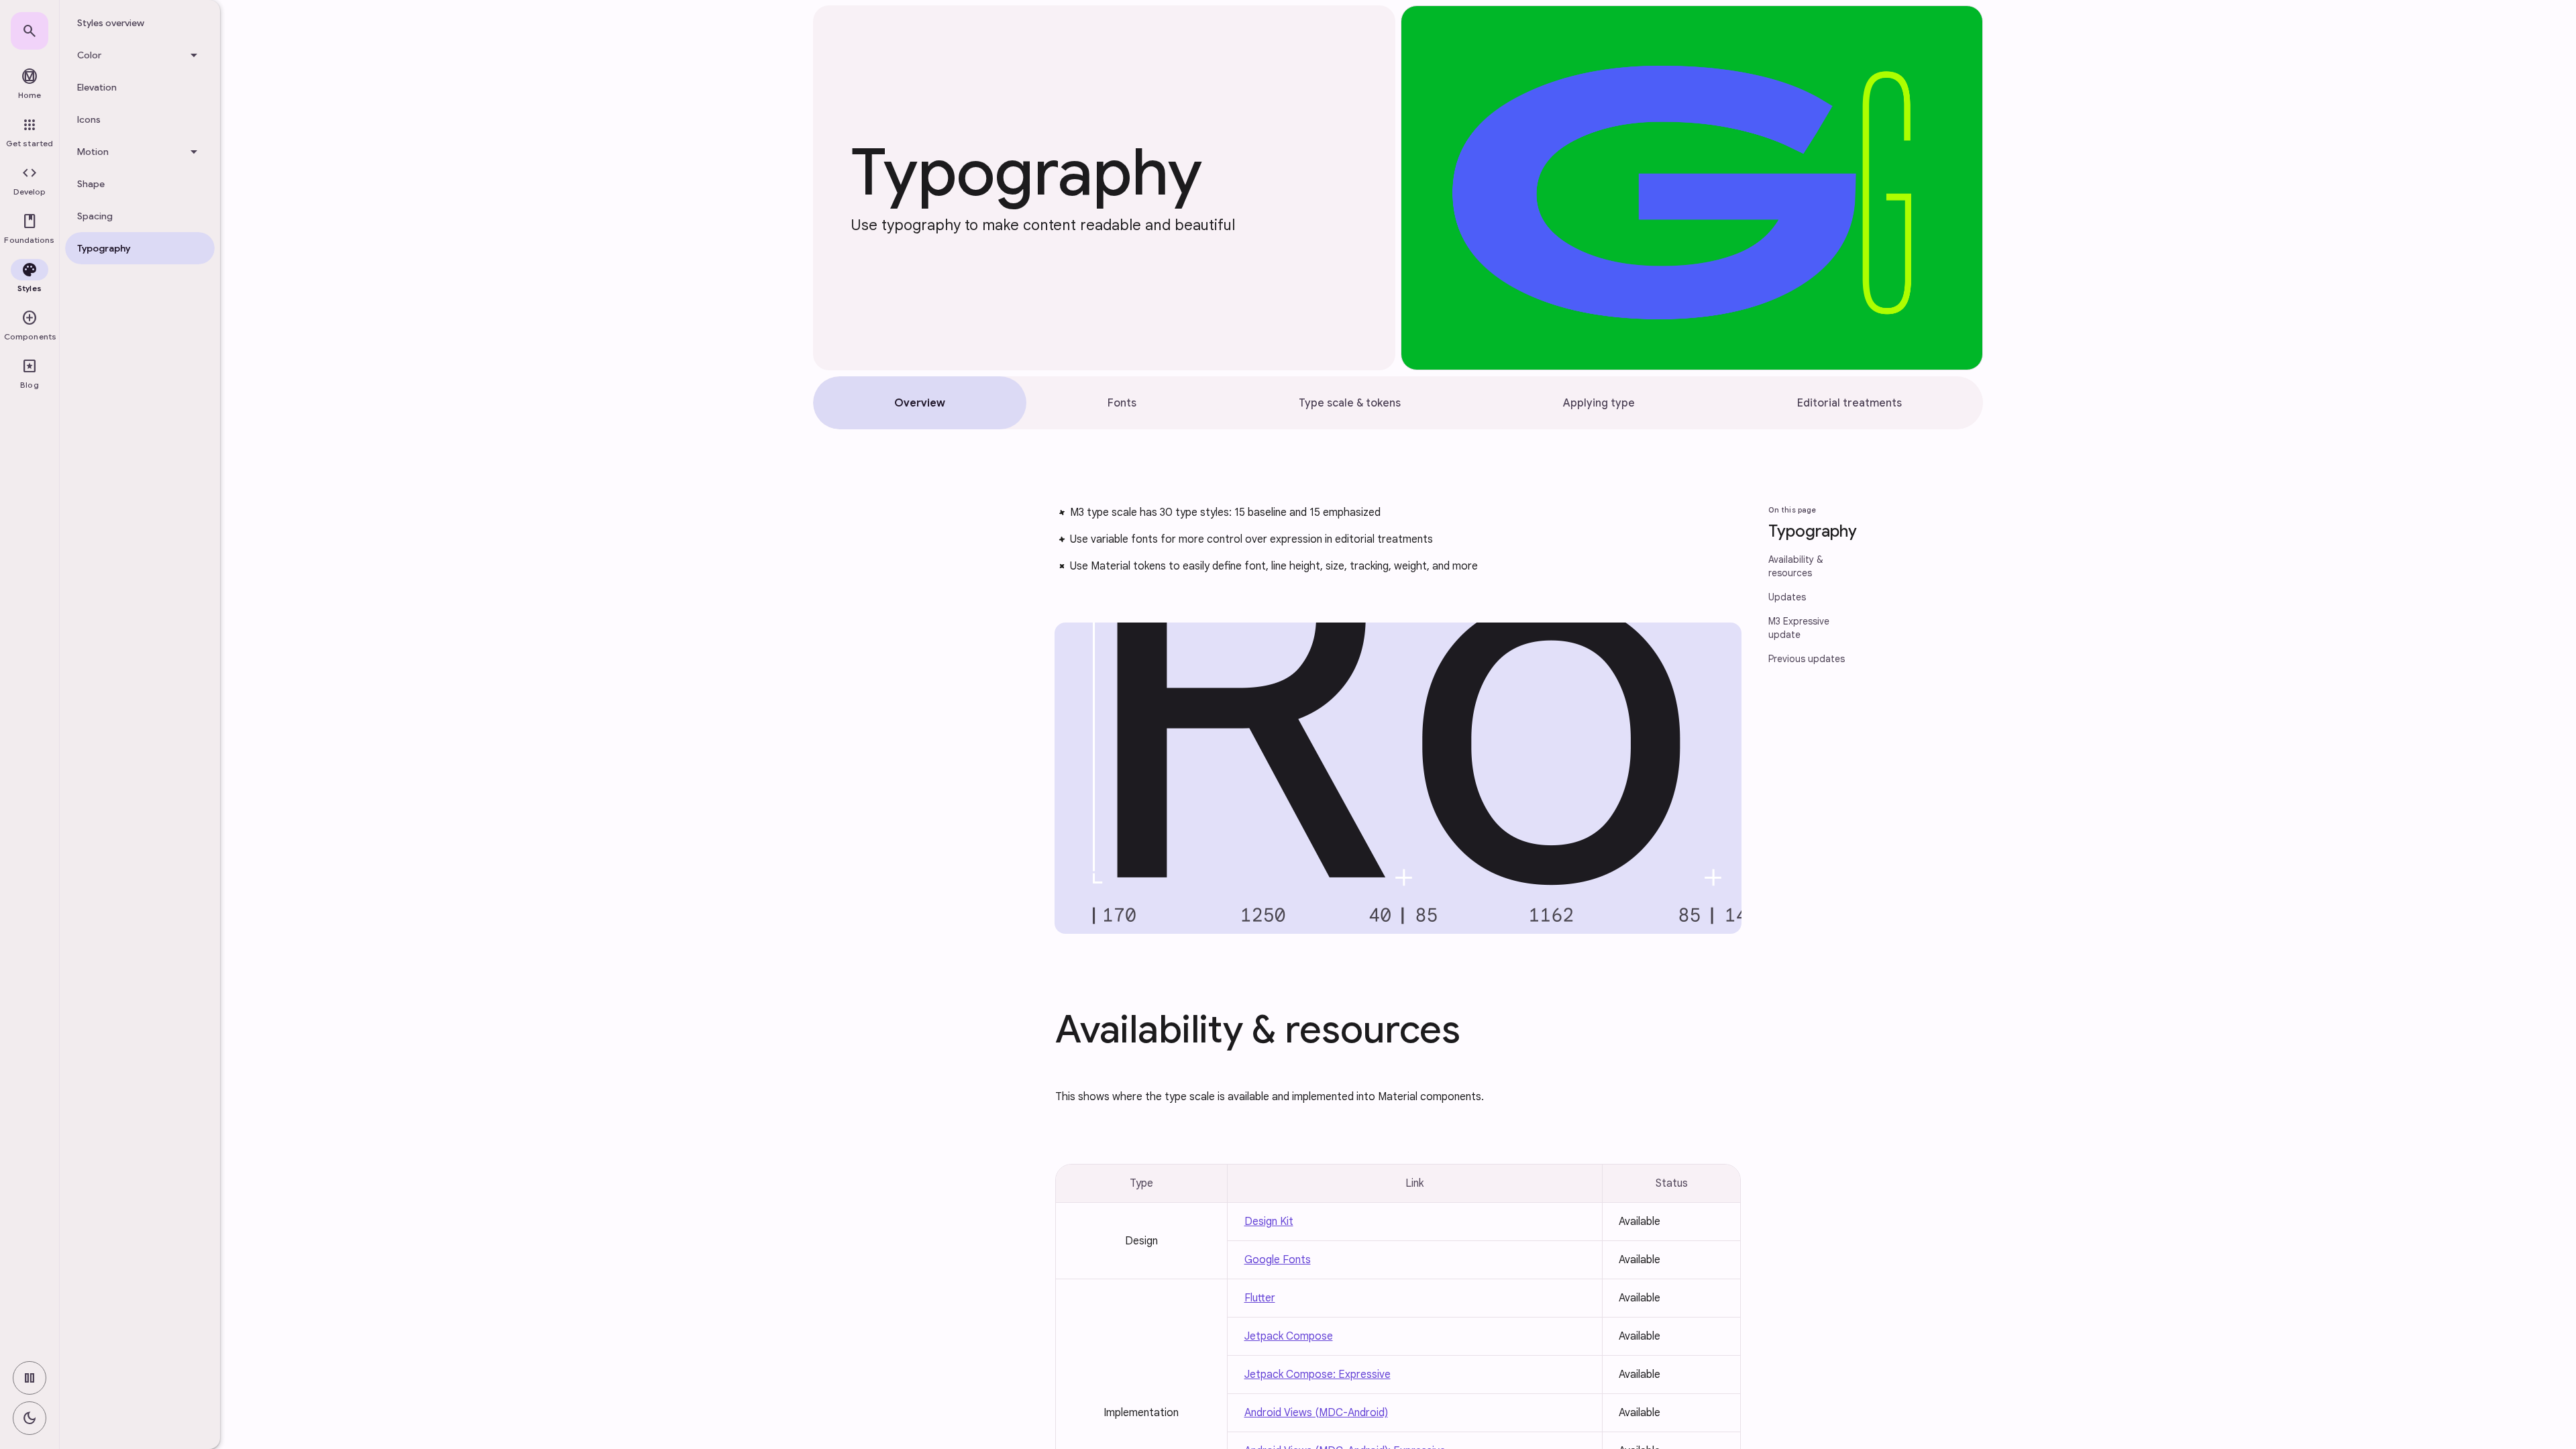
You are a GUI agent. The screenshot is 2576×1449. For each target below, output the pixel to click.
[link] (30, 31)
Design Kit (1269, 1222)
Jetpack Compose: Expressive (1318, 1375)
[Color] (140, 55)
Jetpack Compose (1289, 1336)
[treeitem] (140, 23)
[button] (30, 181)
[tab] (920, 403)
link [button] (1025, 526)
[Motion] (140, 152)
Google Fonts (1278, 1260)
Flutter (1260, 1298)
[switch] (30, 1378)
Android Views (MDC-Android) (1316, 1413)
